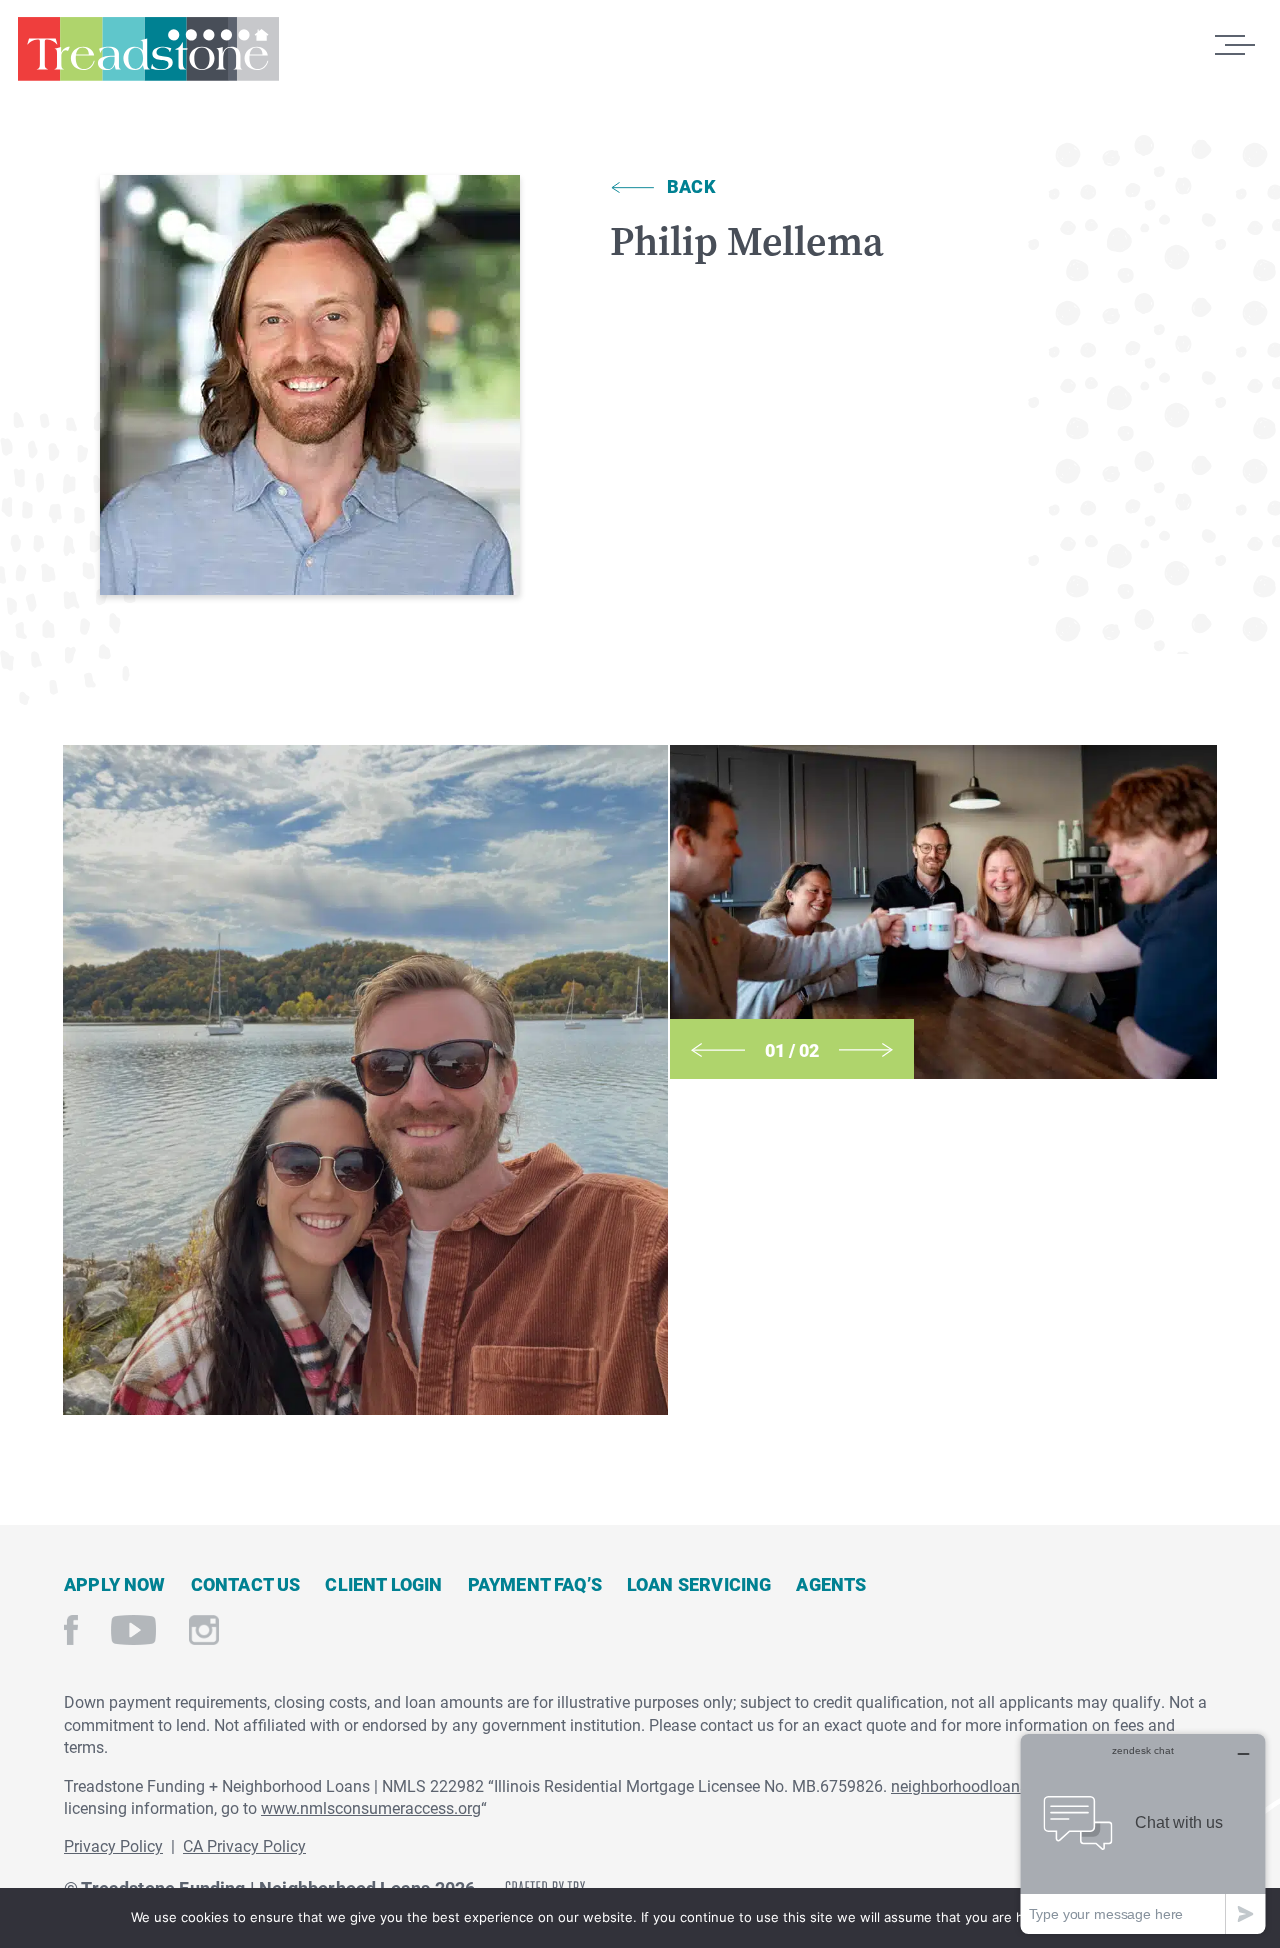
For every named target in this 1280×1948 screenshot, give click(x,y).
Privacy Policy (113, 1845)
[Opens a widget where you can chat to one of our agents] (1143, 1833)
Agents (831, 1584)
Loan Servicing (699, 1584)
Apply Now (115, 1584)
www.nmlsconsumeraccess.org (371, 1807)
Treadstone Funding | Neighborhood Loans (148, 58)
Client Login (383, 1584)
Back (691, 186)
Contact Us (246, 1584)
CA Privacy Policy (244, 1845)
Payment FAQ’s (535, 1584)
